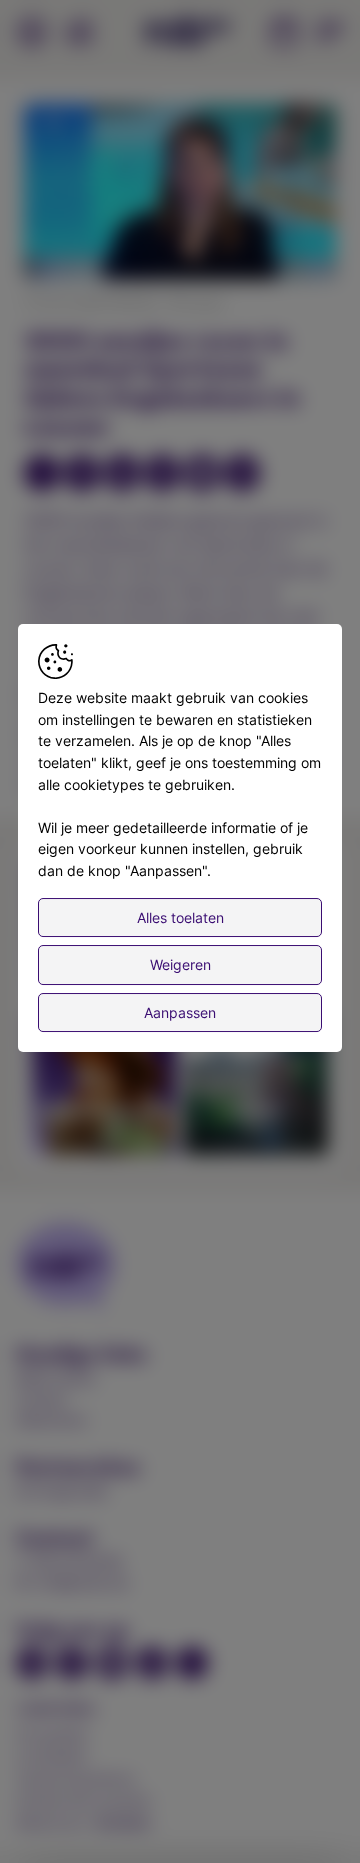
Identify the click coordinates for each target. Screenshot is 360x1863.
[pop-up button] (272, 248)
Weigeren (180, 964)
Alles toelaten (180, 917)
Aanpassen (180, 1012)
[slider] (180, 216)
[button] (183, 194)
